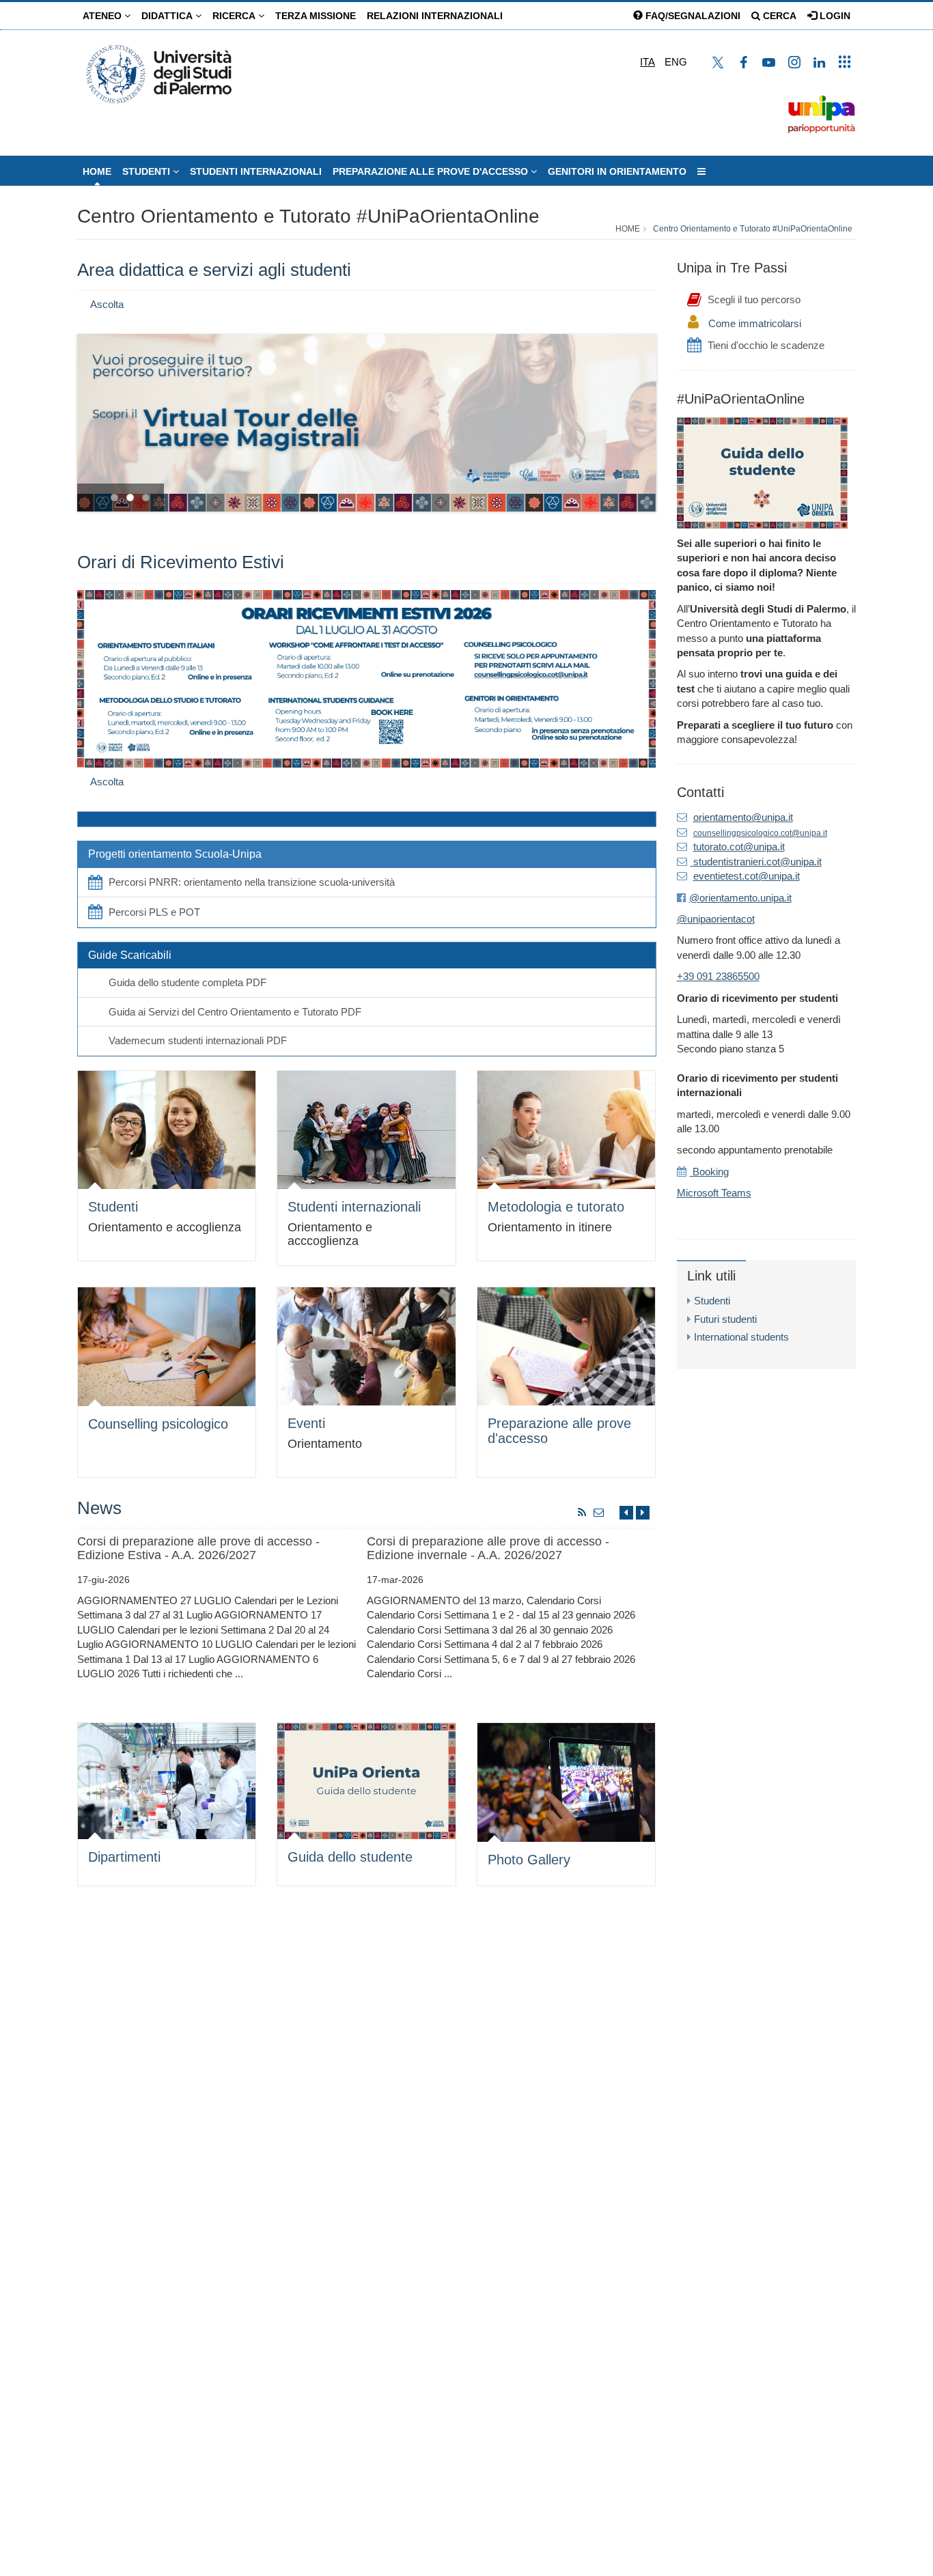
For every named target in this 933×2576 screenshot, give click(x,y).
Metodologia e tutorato (556, 1207)
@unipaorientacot (716, 919)
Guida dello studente (350, 1857)
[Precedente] (626, 1512)
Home (97, 171)
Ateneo (103, 16)
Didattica (168, 16)
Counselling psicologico (158, 1424)
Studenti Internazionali (256, 171)
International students (741, 1337)
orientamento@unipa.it (743, 817)
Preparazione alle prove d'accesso (432, 171)
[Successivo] (643, 1512)
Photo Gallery (529, 1860)
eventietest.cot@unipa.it (747, 876)
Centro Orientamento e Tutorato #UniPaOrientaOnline (308, 216)
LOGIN (834, 16)
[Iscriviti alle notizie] (599, 1512)
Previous (87, 419)
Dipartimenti (124, 1857)
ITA (647, 62)
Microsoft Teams (714, 1193)
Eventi (306, 1423)
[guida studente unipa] (762, 472)
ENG (676, 62)
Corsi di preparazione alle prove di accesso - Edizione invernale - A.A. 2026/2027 (488, 1548)
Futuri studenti (725, 1319)
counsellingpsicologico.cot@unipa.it (760, 833)
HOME (628, 229)
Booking (709, 1172)
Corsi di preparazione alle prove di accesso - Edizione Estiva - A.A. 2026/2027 (198, 1548)
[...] (701, 171)
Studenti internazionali (354, 1207)
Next (646, 419)
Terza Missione (316, 16)
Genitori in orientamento (617, 171)
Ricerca (235, 16)
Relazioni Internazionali (435, 16)
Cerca (778, 16)
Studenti (148, 171)
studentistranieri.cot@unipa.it (756, 862)
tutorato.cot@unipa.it (739, 846)
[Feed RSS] (583, 1512)
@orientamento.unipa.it (740, 898)
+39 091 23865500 (718, 976)
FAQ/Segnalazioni (692, 16)
